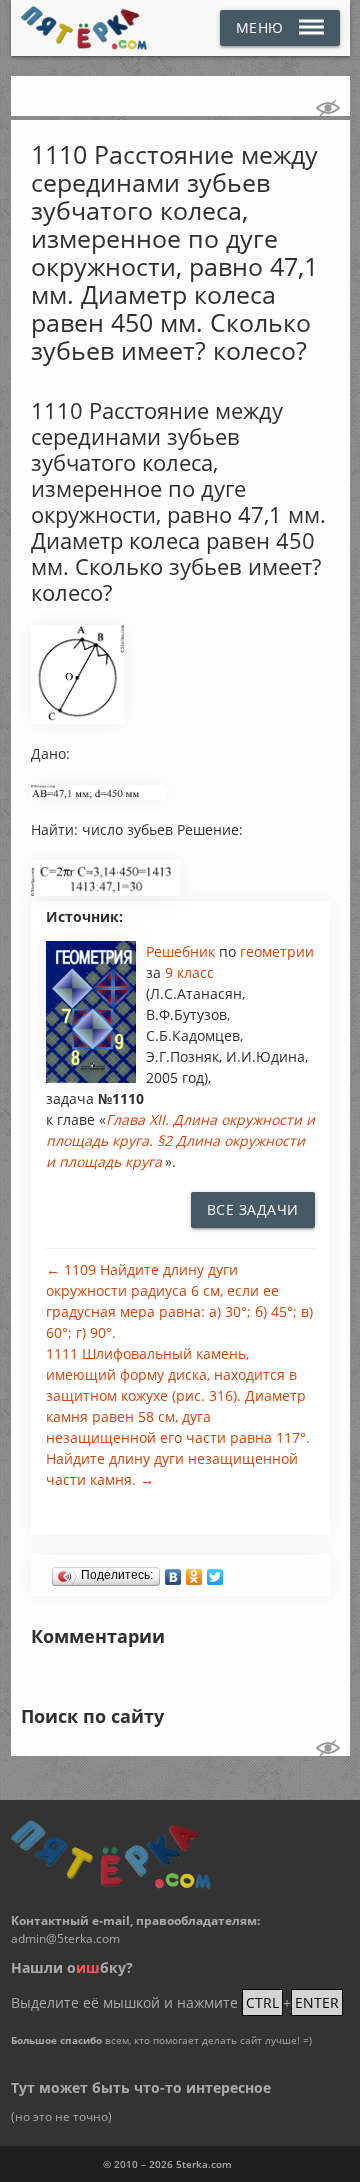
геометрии (277, 951)
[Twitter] (215, 1572)
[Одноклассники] (194, 1572)
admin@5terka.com (65, 1938)
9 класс (189, 972)
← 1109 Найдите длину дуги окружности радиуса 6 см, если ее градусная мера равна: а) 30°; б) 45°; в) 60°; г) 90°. (179, 1301)
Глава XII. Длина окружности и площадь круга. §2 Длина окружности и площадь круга (180, 1140)
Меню (260, 27)
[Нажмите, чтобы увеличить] (77, 719)
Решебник (182, 951)
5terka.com (204, 2164)
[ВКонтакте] (173, 1572)
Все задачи (253, 1209)
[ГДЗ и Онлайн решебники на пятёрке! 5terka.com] (84, 28)
